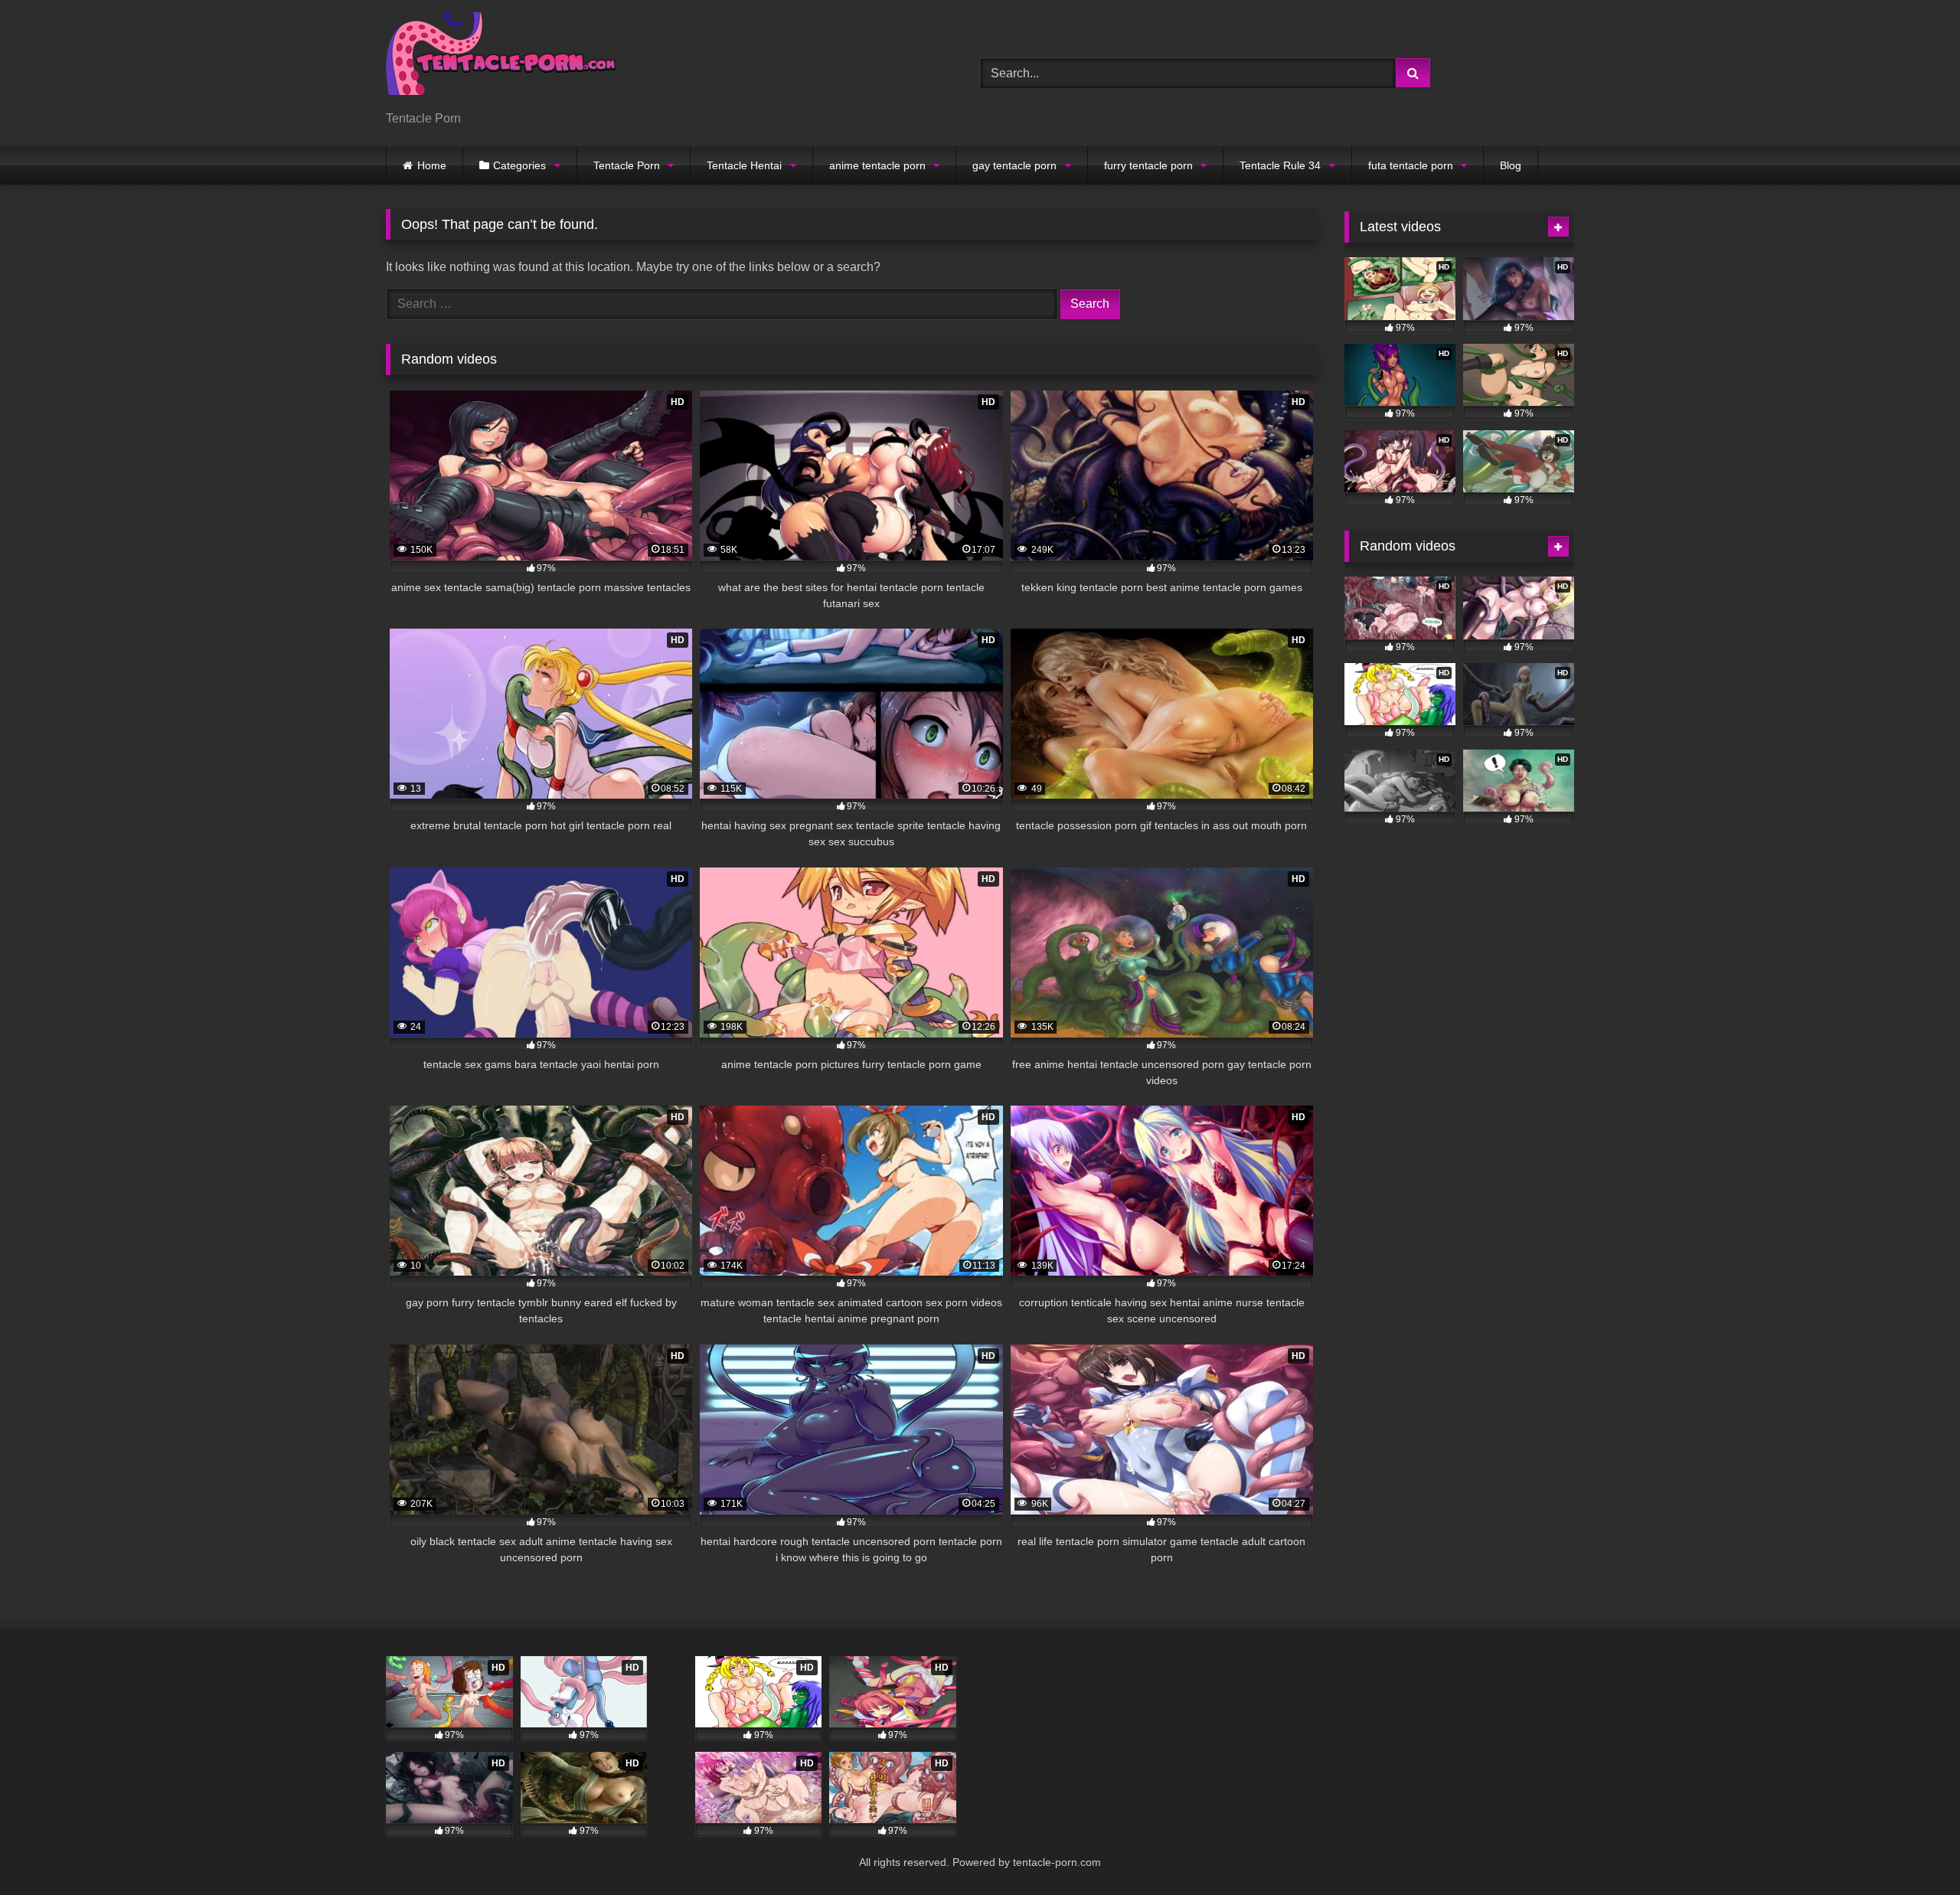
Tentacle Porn (627, 165)
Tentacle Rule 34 (1280, 165)
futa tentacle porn (1411, 165)
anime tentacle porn (877, 165)
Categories (519, 165)
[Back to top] (1913, 1849)
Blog (1511, 165)
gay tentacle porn (1014, 165)
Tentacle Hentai (744, 165)
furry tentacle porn (1148, 165)
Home (432, 165)
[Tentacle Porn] (501, 61)
